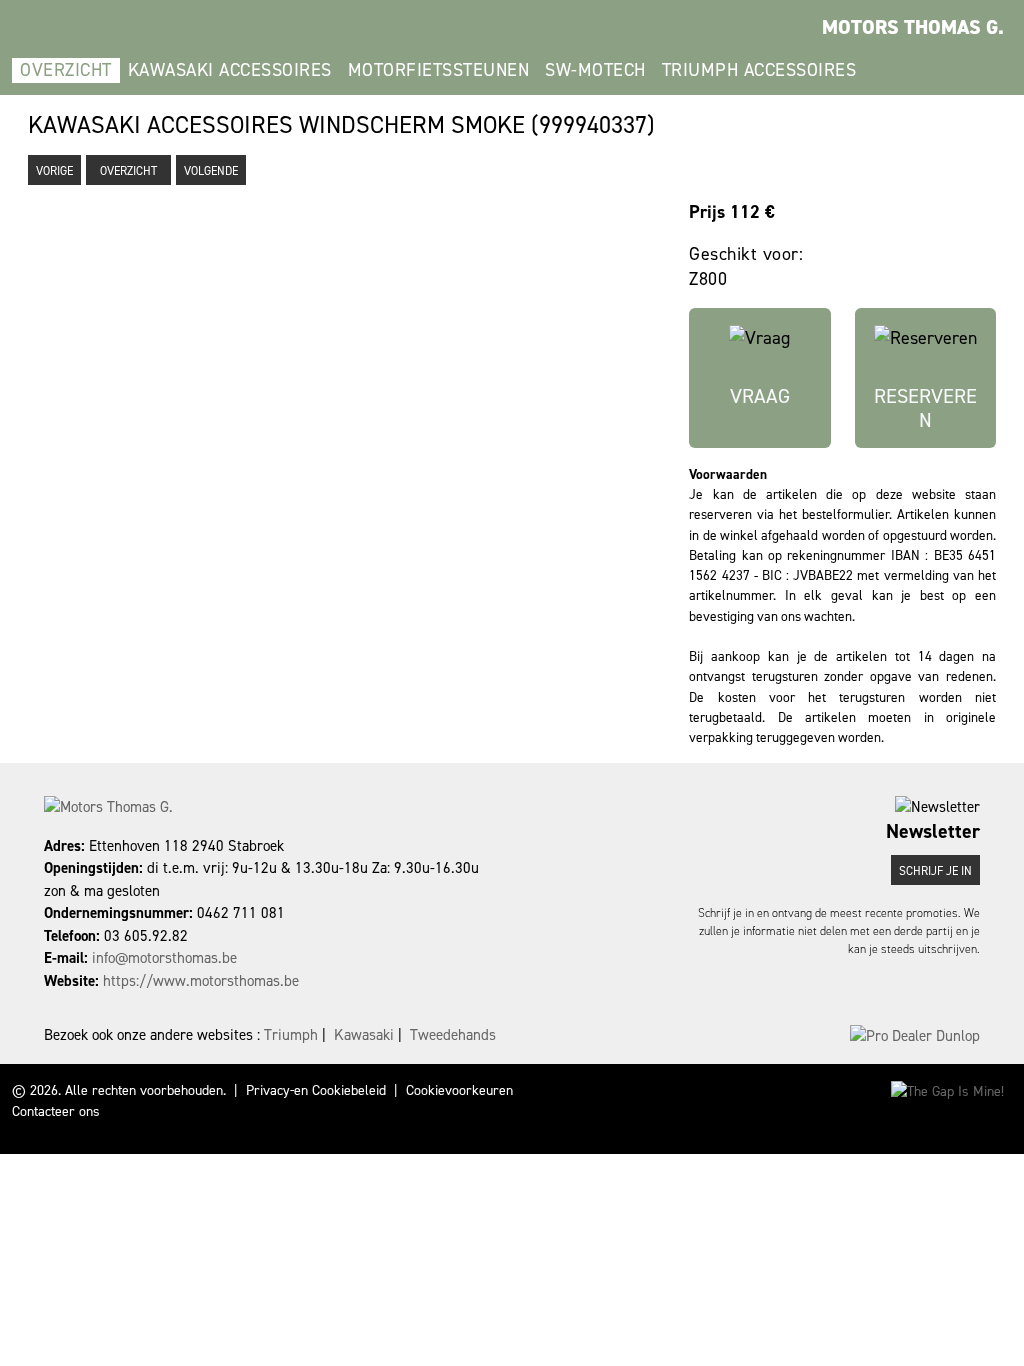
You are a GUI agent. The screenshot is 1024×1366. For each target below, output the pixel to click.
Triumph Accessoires (759, 70)
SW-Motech (595, 70)
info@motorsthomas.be (164, 958)
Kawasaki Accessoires (230, 70)
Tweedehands (453, 1035)
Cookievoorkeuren (459, 1090)
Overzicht (66, 70)
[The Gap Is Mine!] (947, 1090)
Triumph (291, 1035)
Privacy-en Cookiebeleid (316, 1090)
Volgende (211, 171)
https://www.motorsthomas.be (201, 981)
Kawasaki (364, 1035)
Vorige (54, 171)
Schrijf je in (935, 871)
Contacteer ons (56, 1111)
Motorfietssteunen (439, 70)
